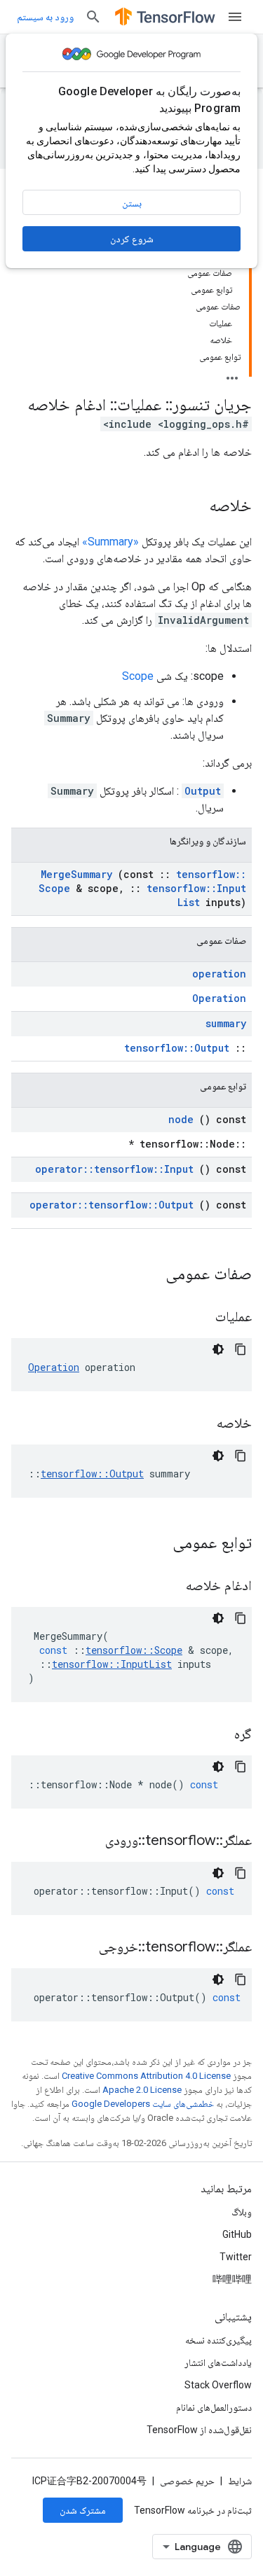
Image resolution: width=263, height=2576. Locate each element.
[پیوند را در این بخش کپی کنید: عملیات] (198, 1318)
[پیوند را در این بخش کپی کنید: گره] (217, 1735)
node (181, 1119)
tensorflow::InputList (196, 895)
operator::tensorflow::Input (114, 1169)
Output (203, 791)
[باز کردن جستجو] (93, 17)
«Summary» (110, 542)
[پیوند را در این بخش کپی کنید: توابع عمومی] (154, 1544)
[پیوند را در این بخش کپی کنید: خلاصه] (195, 507)
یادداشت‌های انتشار (218, 2362)
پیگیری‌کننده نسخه (218, 2340)
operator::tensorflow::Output (112, 1205)
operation (219, 974)
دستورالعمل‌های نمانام (214, 2407)
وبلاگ (242, 2212)
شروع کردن (132, 239)
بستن (132, 203)
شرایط (240, 2481)
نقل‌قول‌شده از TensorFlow (199, 2430)
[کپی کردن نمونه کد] (241, 1349)
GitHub (237, 2234)
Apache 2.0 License (142, 2090)
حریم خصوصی (187, 2481)
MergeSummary (76, 874)
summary (226, 1023)
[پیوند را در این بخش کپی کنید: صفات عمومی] (147, 1275)
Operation (219, 998)
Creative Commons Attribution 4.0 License (146, 2076)
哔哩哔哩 (232, 2279)
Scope (138, 676)
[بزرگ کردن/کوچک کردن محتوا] (232, 374)
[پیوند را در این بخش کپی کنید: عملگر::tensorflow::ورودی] (88, 1842)
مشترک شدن (83, 2510)
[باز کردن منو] (235, 17)
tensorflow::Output (177, 1048)
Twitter (236, 2257)
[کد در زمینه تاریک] (218, 1349)
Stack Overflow (218, 2385)
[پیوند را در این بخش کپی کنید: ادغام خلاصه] (168, 1587)
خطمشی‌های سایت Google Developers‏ (143, 2104)
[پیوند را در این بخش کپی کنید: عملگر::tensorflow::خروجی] (81, 1948)
